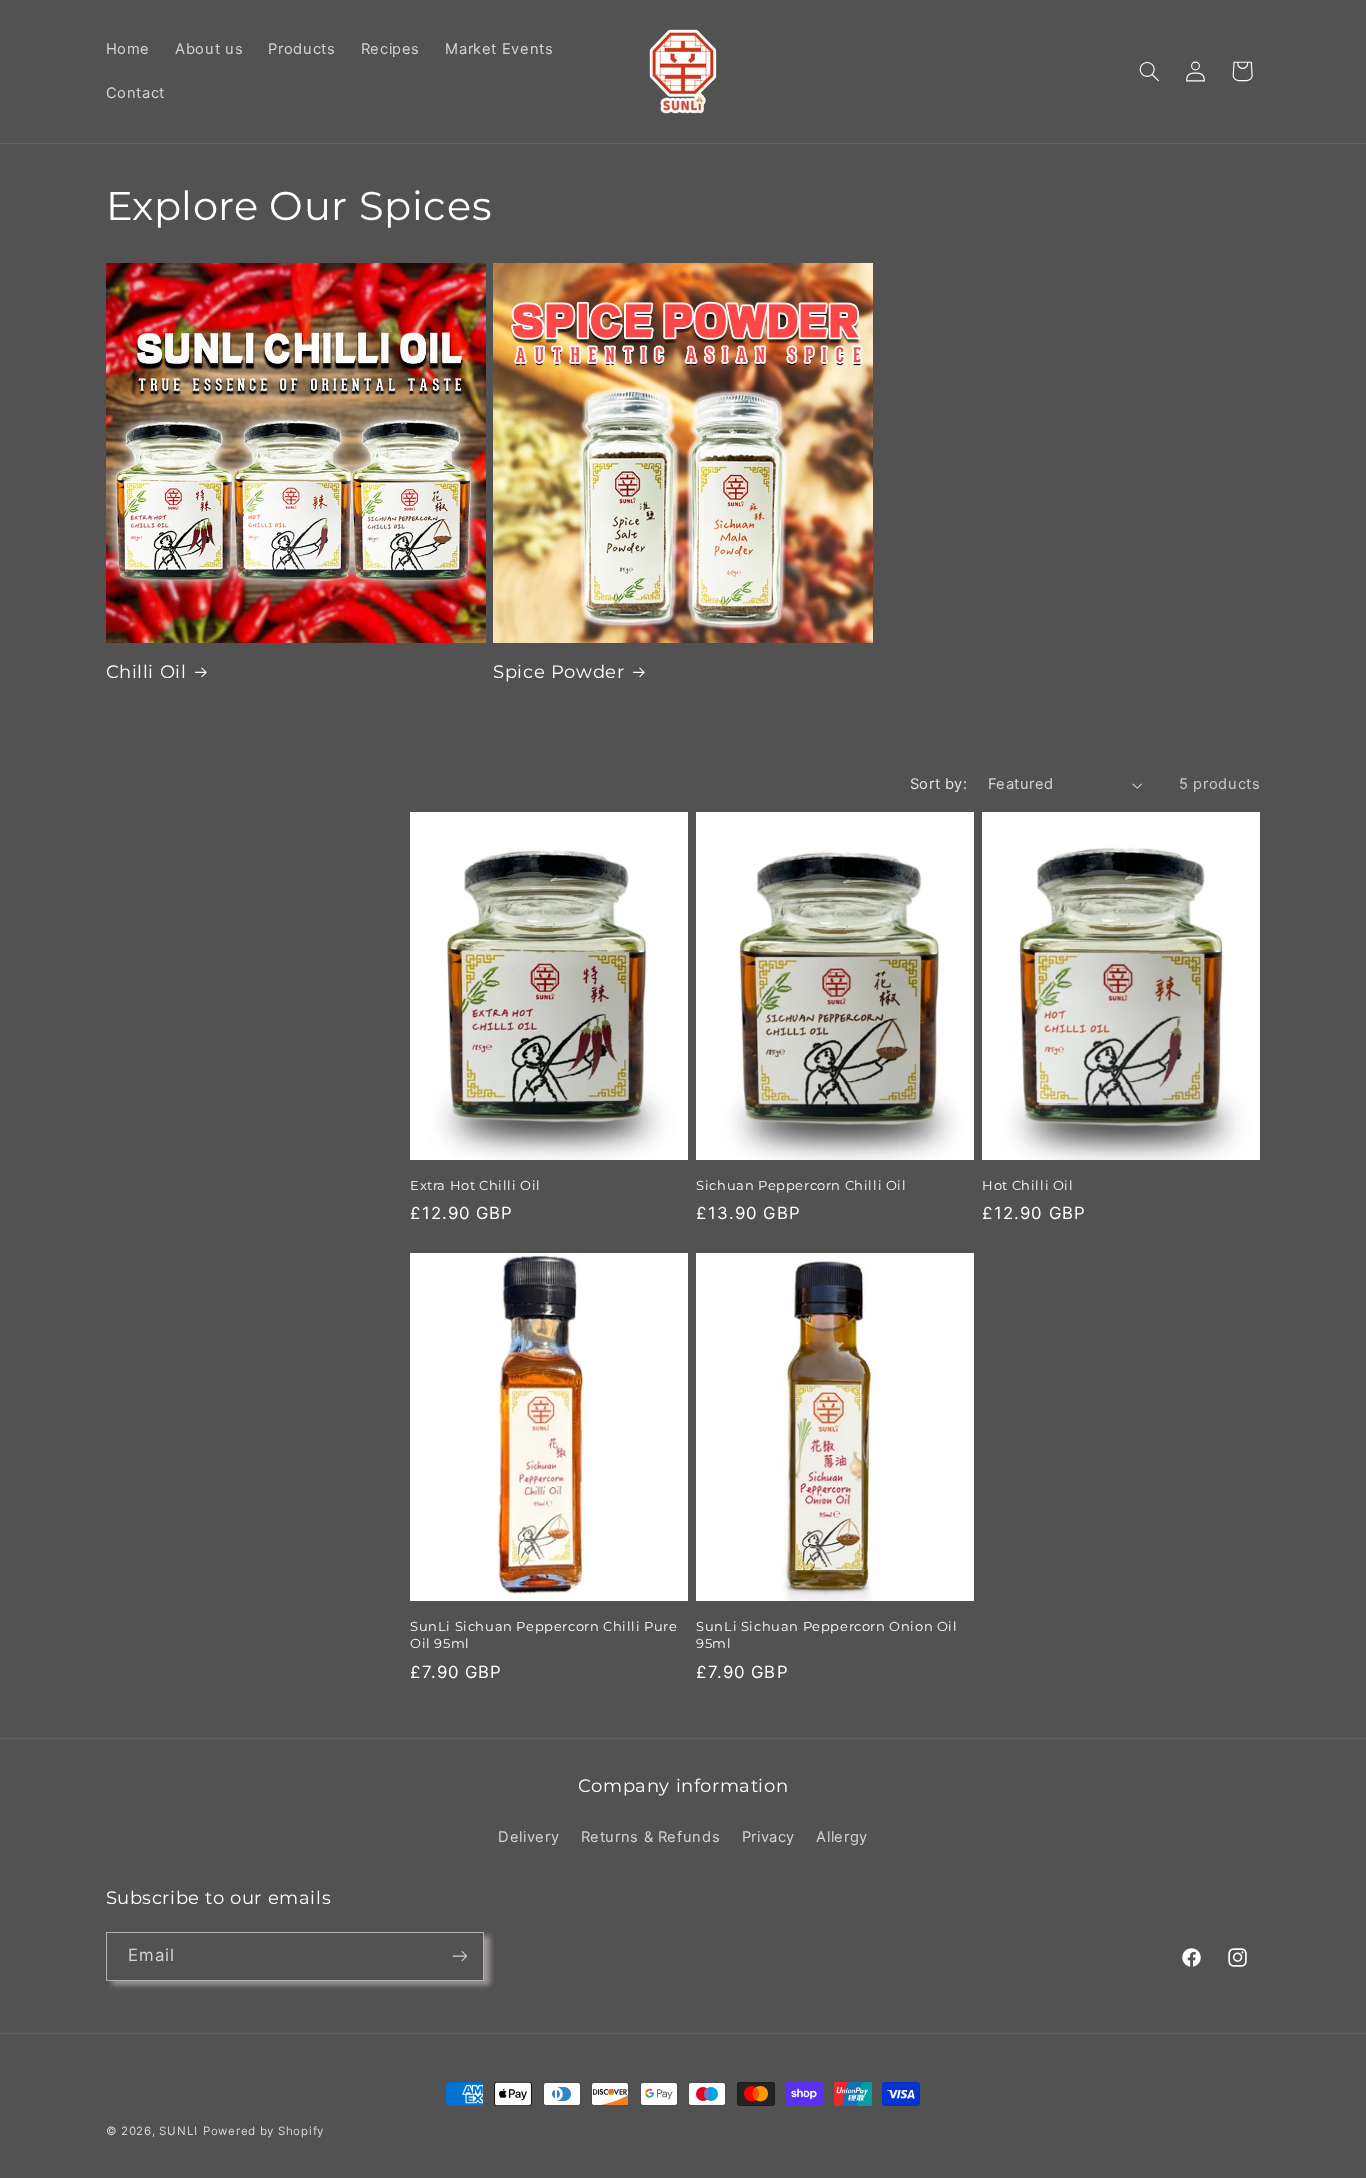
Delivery (528, 1837)
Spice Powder (558, 672)
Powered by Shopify (263, 2131)
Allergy (841, 1837)
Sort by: (938, 784)
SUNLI (178, 2131)
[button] (1149, 71)
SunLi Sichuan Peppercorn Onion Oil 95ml (826, 1634)
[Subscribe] (459, 1956)
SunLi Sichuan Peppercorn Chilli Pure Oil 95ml (544, 1634)
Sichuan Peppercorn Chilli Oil (801, 1186)
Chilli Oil (146, 672)
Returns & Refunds (651, 1837)
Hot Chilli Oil (1027, 1186)
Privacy (768, 1837)
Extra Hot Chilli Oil (475, 1186)
